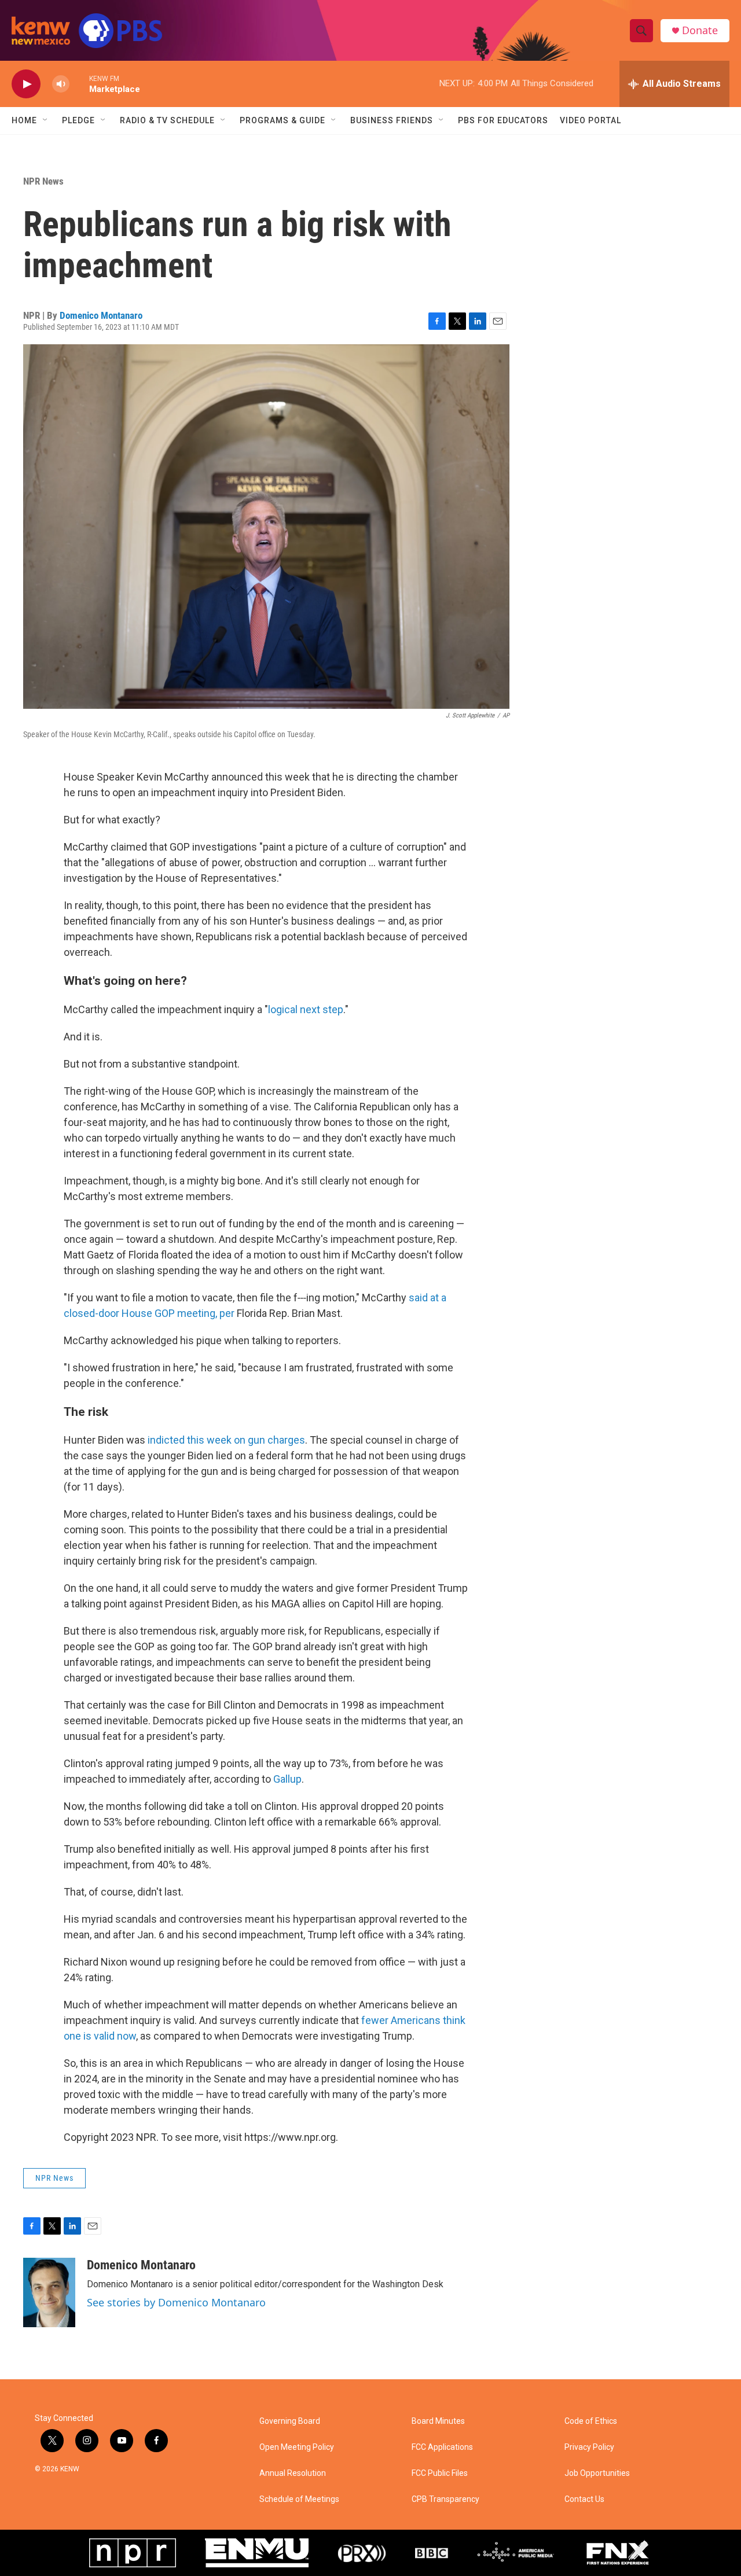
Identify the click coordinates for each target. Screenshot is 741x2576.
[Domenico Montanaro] (49, 2292)
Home (24, 120)
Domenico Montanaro (101, 315)
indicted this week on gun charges (226, 1440)
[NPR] (133, 2553)
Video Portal (590, 120)
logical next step (306, 1009)
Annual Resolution (293, 2473)
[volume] (61, 84)
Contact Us (584, 2499)
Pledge (78, 120)
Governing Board (290, 2421)
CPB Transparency (445, 2499)
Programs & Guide (283, 120)
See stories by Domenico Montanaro (176, 2302)
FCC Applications (442, 2447)
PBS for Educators (503, 120)
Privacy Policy (589, 2447)
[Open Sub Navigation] (46, 120)
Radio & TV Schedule (167, 120)
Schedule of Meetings (299, 2499)
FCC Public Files (440, 2473)
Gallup (287, 1779)
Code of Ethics (591, 2421)
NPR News (43, 181)
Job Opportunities (597, 2473)
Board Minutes (438, 2421)
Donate (700, 30)
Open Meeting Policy (297, 2447)
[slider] (79, 84)
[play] (26, 84)
